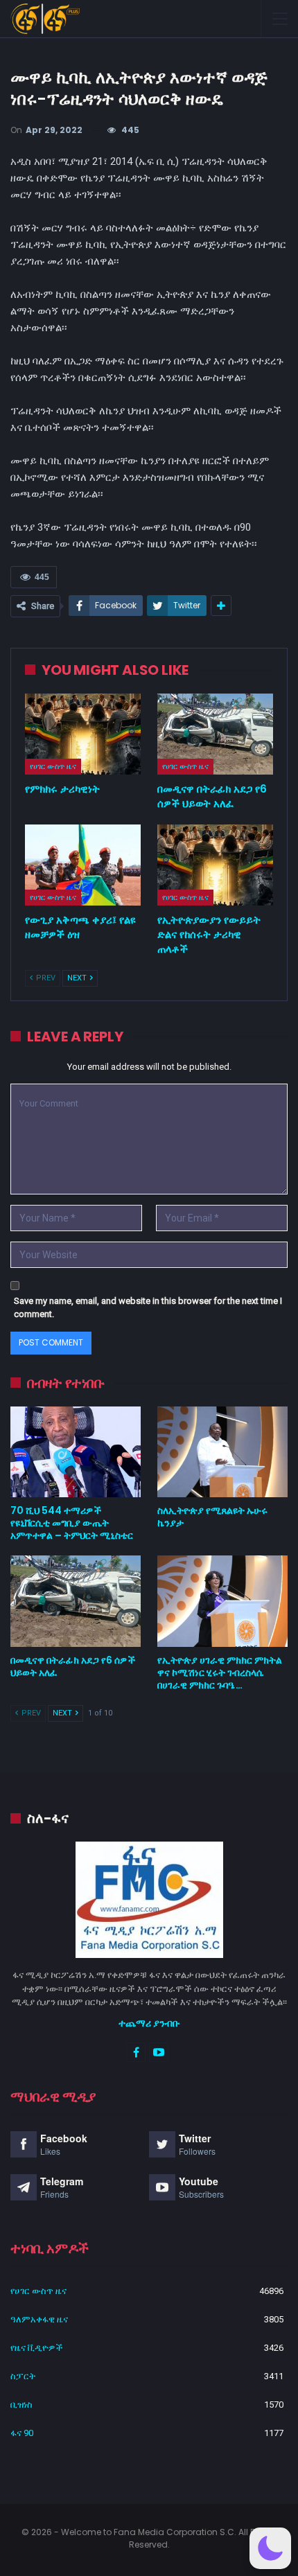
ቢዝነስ (21, 2405)
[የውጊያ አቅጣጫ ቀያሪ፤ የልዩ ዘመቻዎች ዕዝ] (83, 865)
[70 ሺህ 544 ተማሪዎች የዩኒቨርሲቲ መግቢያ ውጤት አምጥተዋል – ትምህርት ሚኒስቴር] (76, 1452)
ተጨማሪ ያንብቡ (149, 2023)
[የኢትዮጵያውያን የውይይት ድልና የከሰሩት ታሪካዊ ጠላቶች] (215, 865)
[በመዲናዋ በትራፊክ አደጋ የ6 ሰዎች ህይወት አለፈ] (215, 734)
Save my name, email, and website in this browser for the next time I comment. (148, 1308)
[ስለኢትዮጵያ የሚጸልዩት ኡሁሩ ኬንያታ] (222, 1452)
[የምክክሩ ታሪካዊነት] (83, 734)
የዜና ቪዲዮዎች (37, 2348)
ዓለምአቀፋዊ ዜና (39, 2319)
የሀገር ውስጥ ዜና (53, 766)
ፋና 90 (22, 2433)
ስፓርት (23, 2376)
